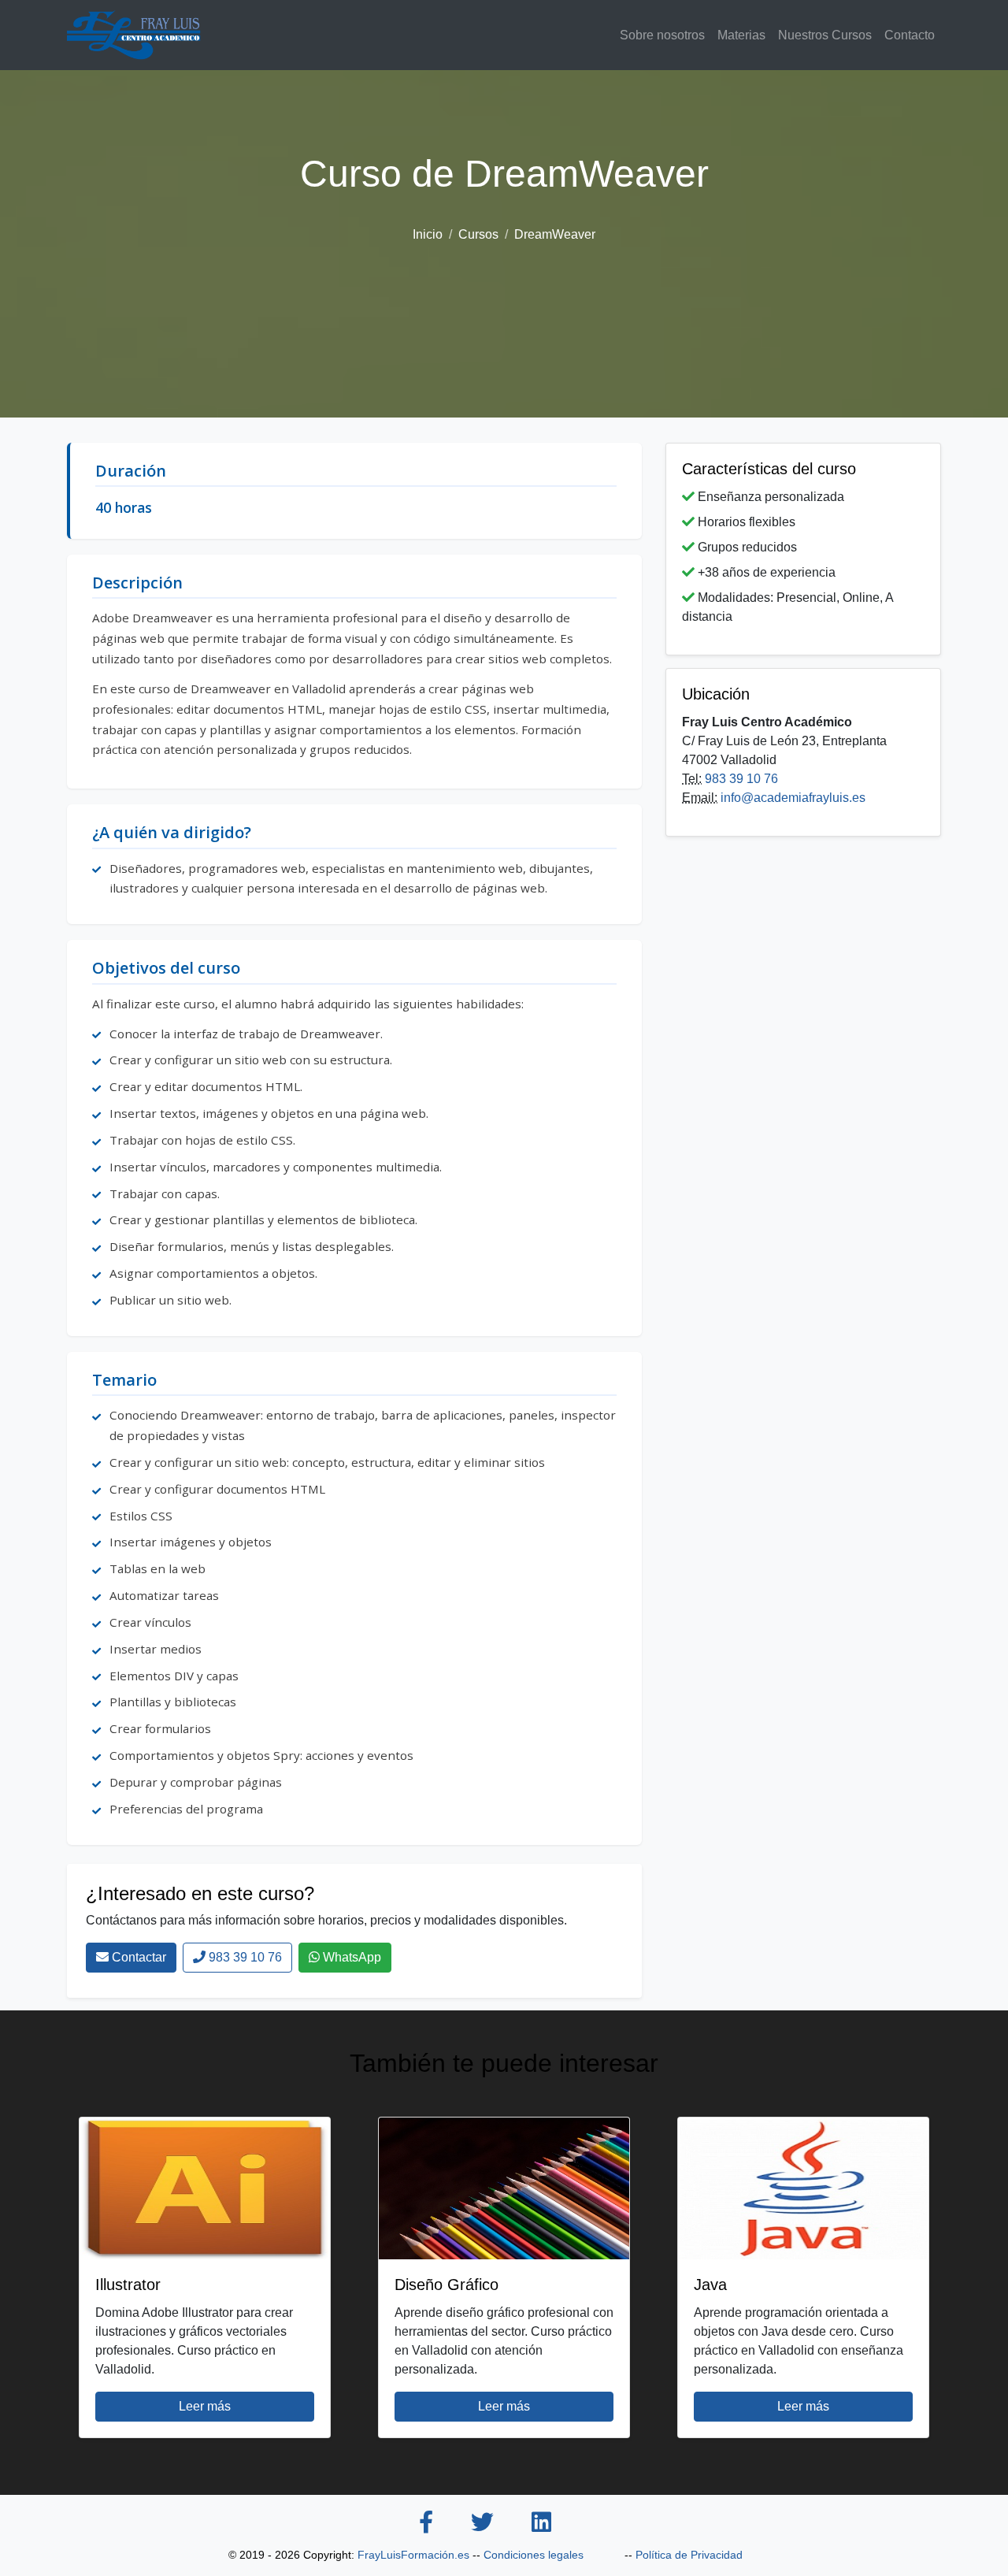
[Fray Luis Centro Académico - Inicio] (134, 35)
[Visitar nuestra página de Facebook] (426, 2524)
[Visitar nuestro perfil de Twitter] (482, 2524)
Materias (741, 35)
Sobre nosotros (662, 35)
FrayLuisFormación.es (413, 2555)
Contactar (137, 1957)
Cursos (478, 234)
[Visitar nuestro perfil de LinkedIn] (541, 2524)
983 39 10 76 (244, 1957)
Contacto (910, 35)
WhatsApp (350, 1957)
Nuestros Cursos (825, 35)
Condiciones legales (534, 2555)
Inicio (428, 234)
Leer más (205, 2406)
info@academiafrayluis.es (793, 798)
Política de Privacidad (689, 2555)
